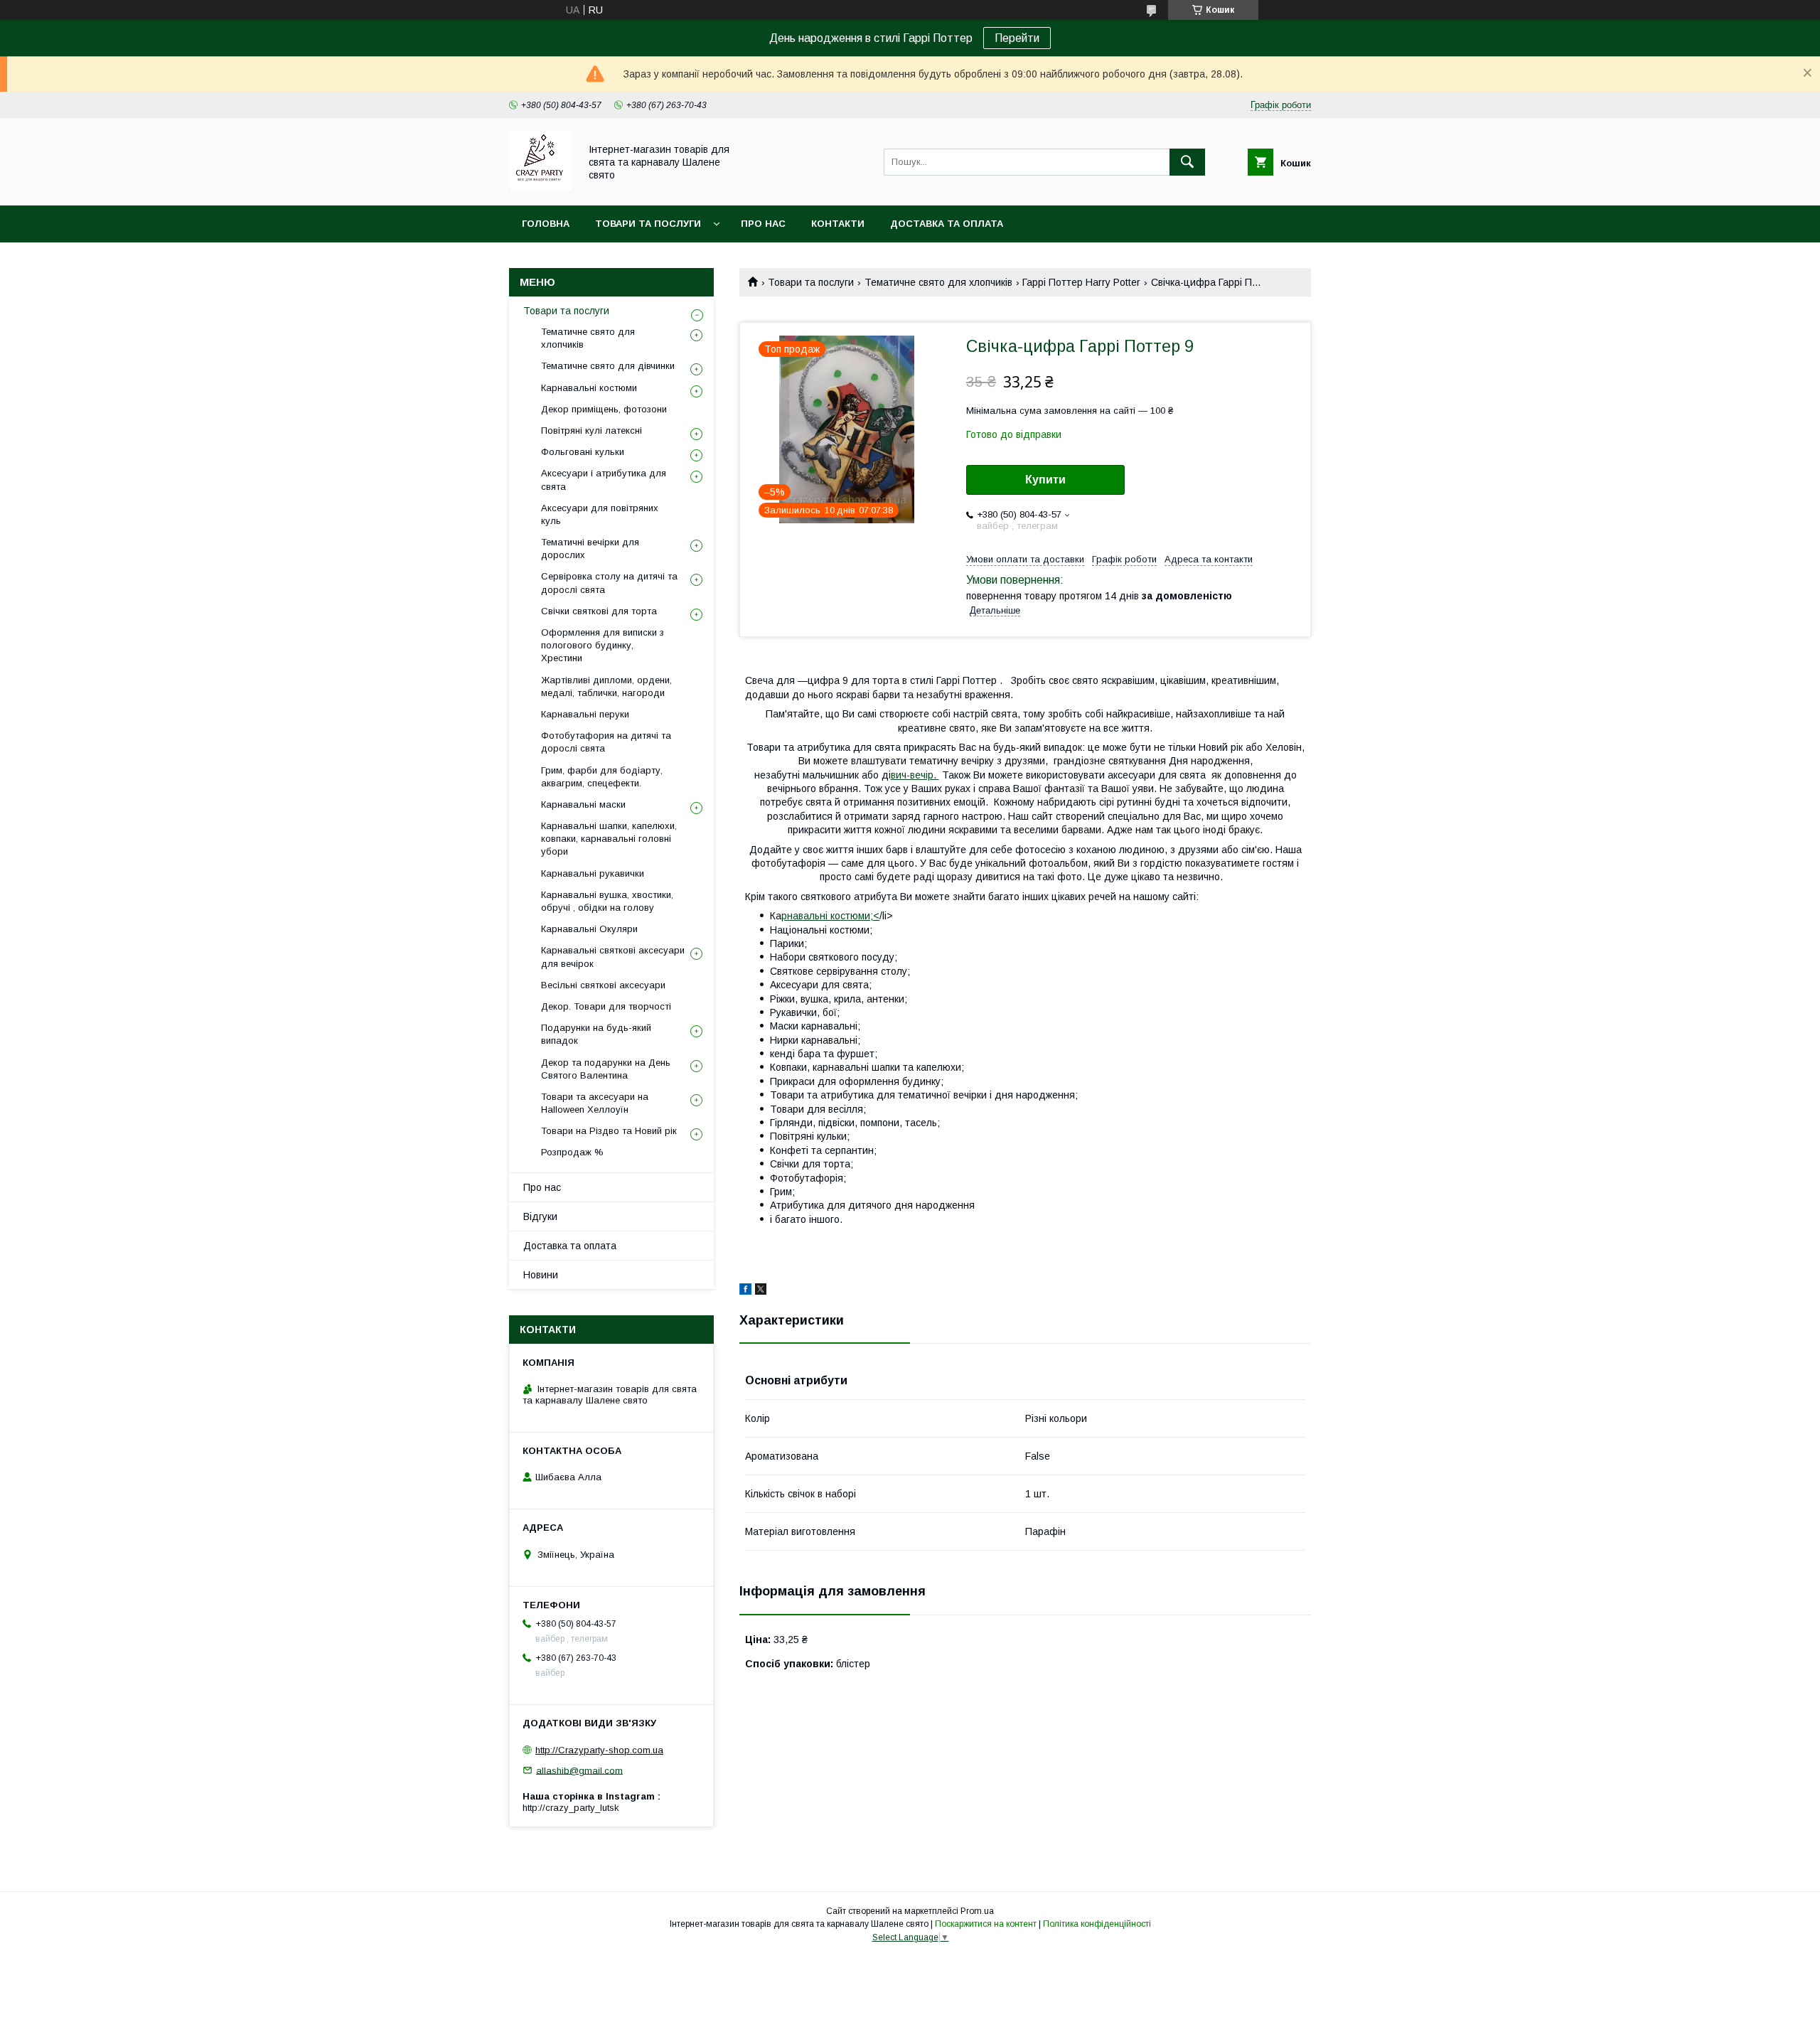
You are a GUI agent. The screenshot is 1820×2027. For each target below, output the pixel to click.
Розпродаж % (572, 1152)
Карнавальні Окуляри (589, 929)
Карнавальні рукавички (593, 873)
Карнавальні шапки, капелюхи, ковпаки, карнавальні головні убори (609, 839)
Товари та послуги (648, 224)
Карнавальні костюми (589, 388)
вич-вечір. (915, 775)
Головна (546, 224)
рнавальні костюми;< (830, 916)
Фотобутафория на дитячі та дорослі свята (606, 742)
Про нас (763, 224)
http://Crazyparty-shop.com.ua (599, 1750)
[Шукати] (1187, 162)
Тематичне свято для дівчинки (608, 366)
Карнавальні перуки (585, 714)
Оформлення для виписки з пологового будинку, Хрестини (603, 645)
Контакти (838, 224)
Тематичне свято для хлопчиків (938, 282)
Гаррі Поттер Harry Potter (1081, 282)
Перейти (1017, 38)
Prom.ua (977, 1911)
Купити (1045, 480)
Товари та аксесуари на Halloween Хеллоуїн (595, 1103)
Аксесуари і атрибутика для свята (604, 480)
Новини (541, 1275)
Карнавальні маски (583, 804)
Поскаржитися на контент (986, 1924)
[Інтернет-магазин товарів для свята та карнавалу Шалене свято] (540, 187)
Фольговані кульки (583, 452)
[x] (761, 1291)
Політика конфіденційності (1097, 1924)
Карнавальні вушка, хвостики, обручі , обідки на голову (607, 901)
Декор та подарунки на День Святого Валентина (606, 1069)
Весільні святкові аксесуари (603, 985)
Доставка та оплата (947, 224)
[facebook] (745, 1291)
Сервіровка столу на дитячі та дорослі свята (609, 583)
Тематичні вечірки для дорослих (590, 549)
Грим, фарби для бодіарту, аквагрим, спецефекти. (602, 777)
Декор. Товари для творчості (606, 1006)
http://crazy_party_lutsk (571, 1808)
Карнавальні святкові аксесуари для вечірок (613, 957)
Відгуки (540, 1216)
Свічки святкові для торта (599, 611)
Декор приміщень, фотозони (604, 409)
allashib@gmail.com (579, 1770)
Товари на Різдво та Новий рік (609, 1131)
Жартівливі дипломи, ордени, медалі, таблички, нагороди (606, 686)
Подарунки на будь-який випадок (596, 1034)
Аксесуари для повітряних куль (600, 514)
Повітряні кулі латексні (591, 430)
